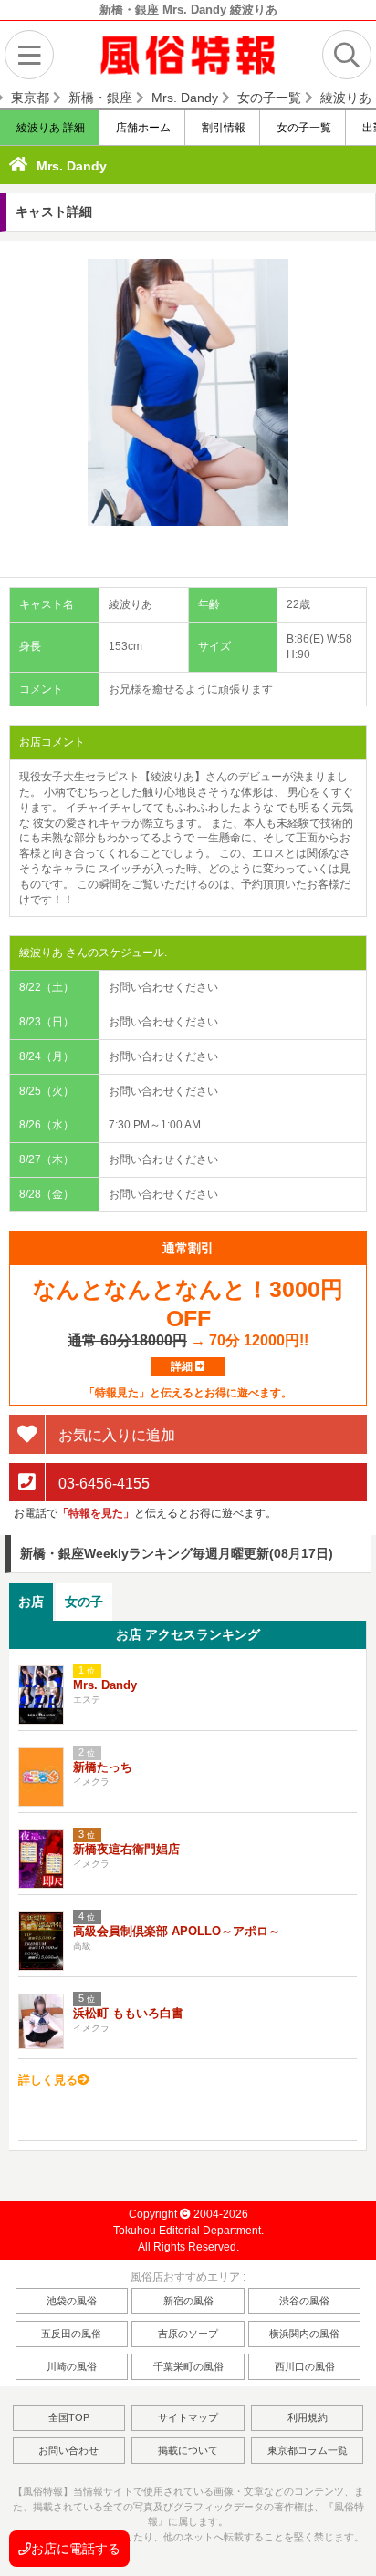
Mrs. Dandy (72, 166)
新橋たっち (103, 1767)
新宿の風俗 (188, 2301)
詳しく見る (48, 2080)
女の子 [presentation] (84, 1602)
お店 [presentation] (31, 1602)
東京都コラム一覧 (308, 2450)
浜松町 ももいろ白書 (128, 2013)
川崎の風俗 (72, 2366)
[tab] (31, 1602)
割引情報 (222, 128)
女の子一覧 (303, 128)
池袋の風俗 (72, 2301)
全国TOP (69, 2417)
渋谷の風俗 (304, 2301)
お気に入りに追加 (115, 1435)
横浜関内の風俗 (304, 2334)
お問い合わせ (68, 2450)
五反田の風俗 (71, 2334)
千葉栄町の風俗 (188, 2366)
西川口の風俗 (305, 2366)
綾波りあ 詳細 (49, 128)
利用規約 (308, 2417)
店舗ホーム (142, 128)
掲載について (188, 2450)
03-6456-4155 (102, 1483)
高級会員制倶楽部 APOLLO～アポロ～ (177, 1931)
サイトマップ (188, 2417)
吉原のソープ (188, 2334)
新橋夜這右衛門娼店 (126, 1849)
